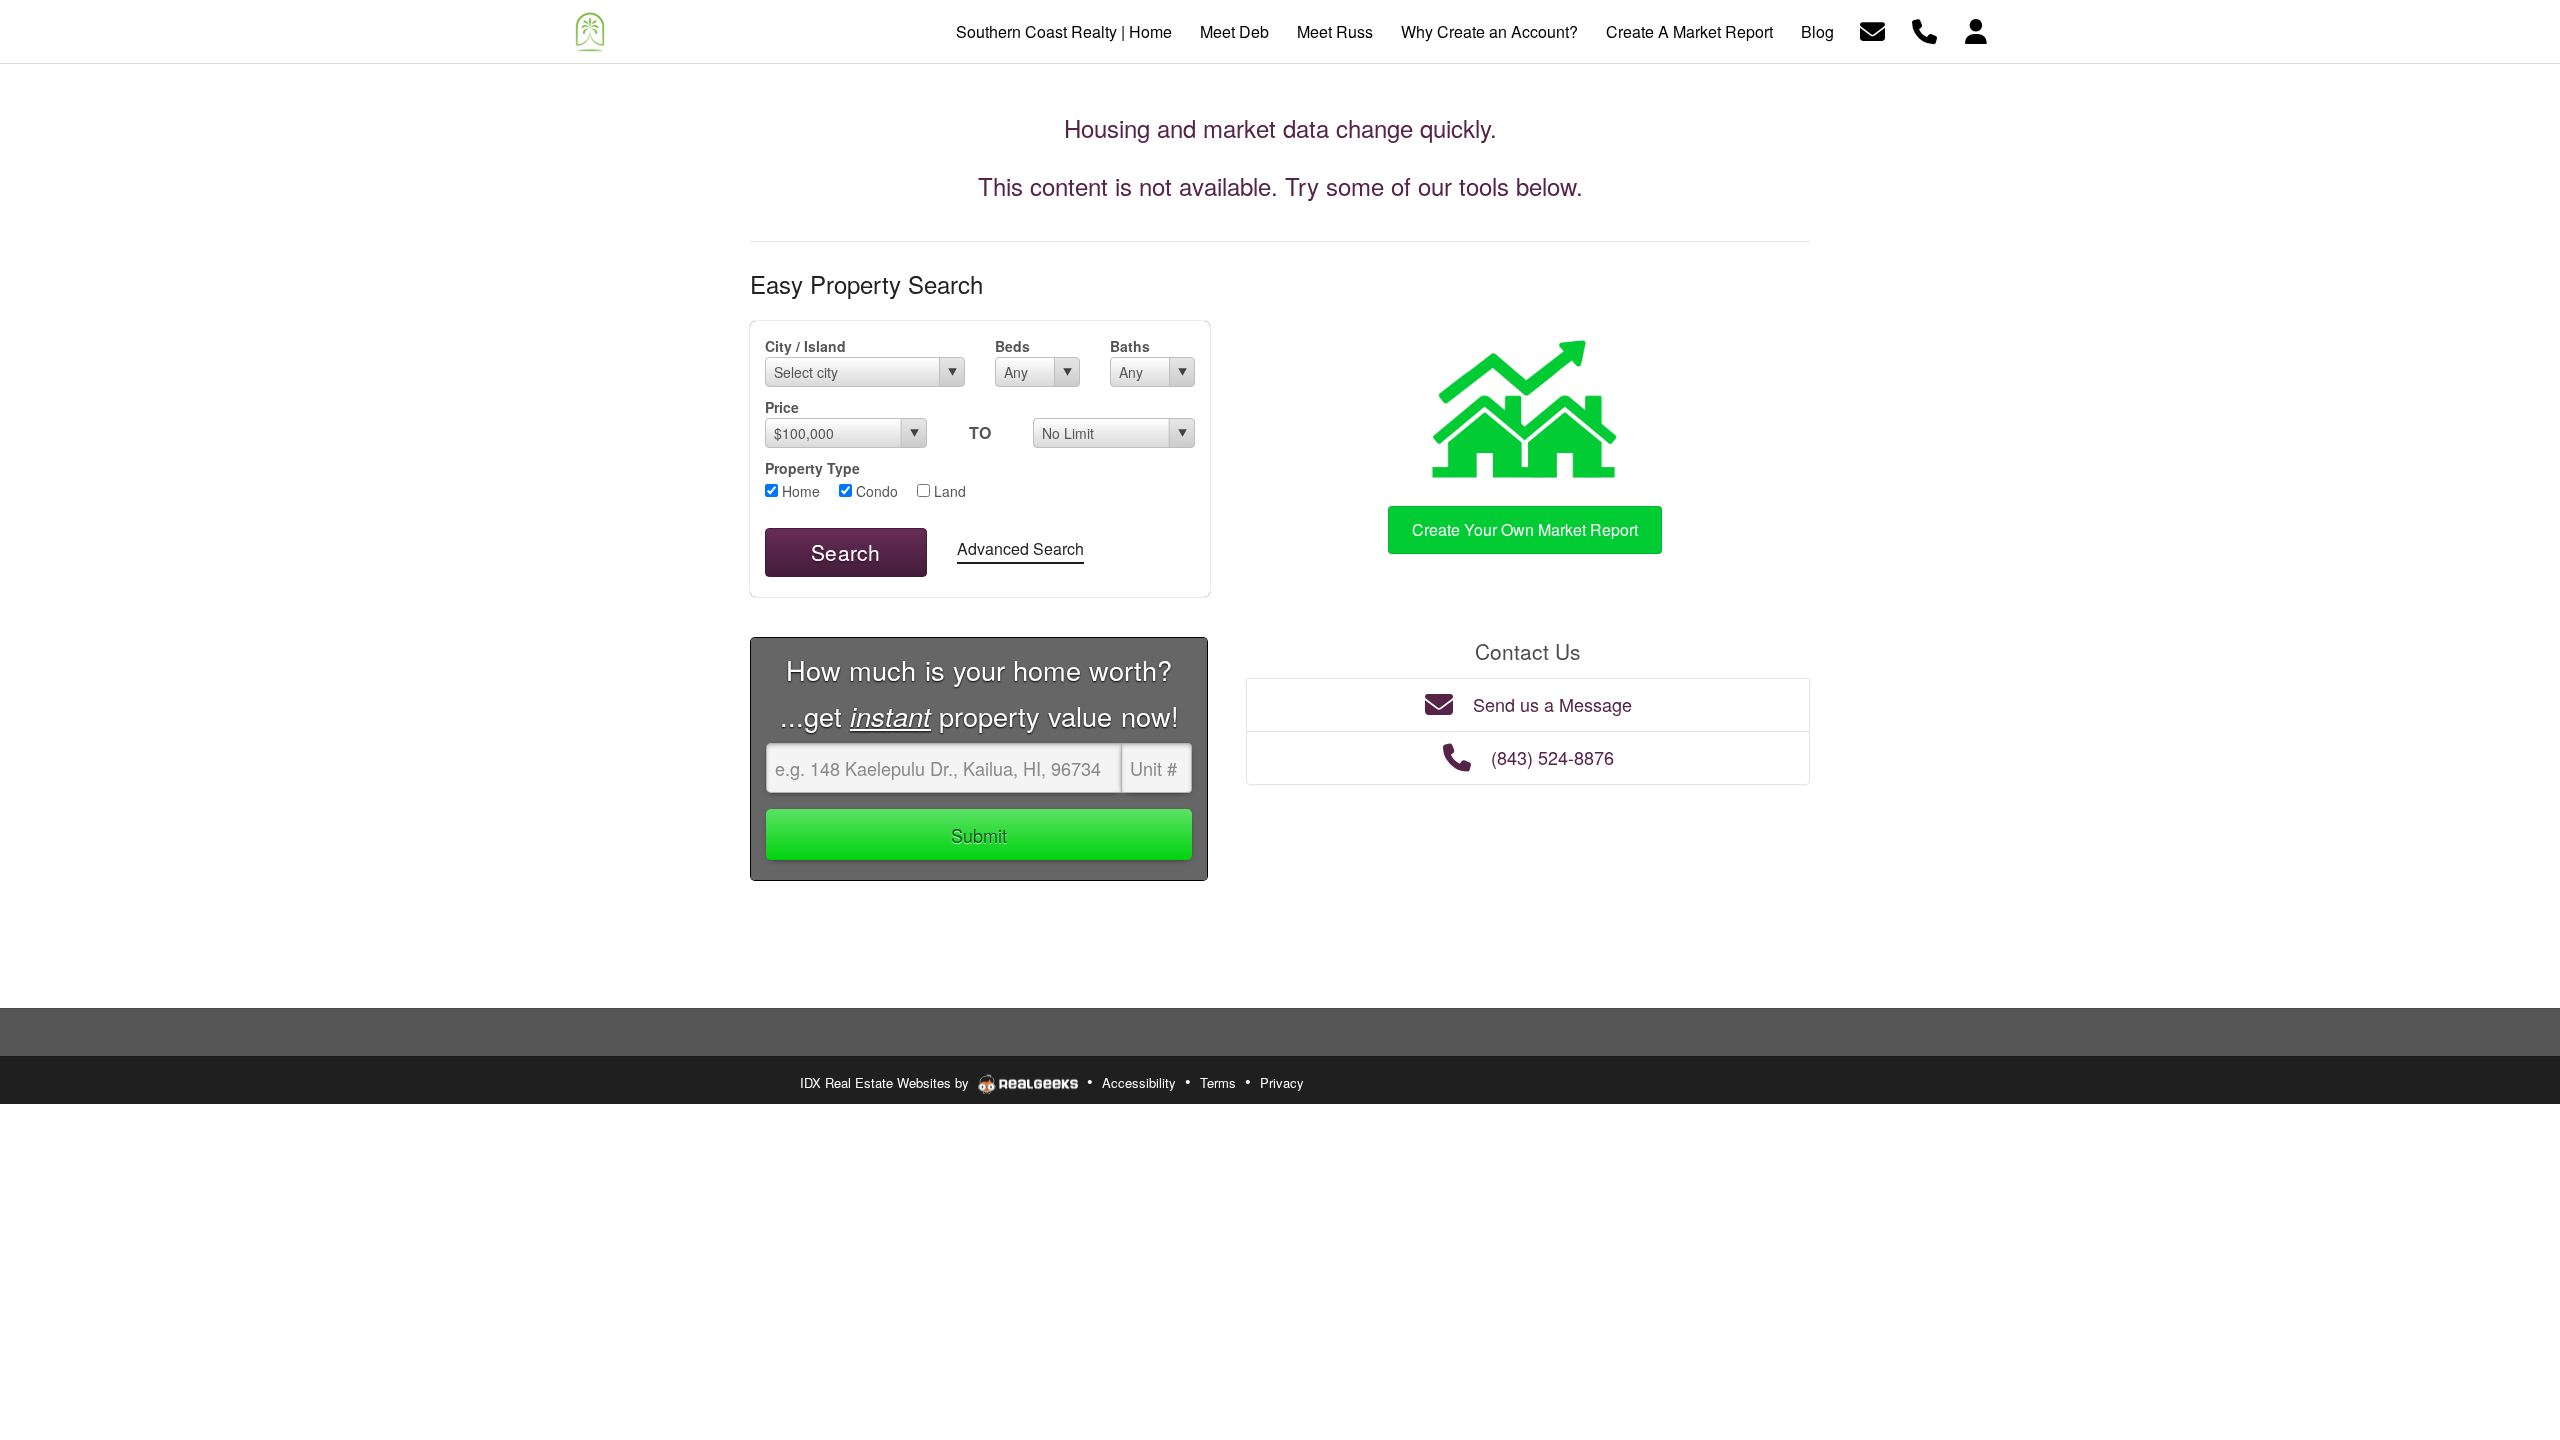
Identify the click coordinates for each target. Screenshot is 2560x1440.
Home (799, 491)
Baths (1130, 346)
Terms (1218, 1082)
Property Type (812, 468)
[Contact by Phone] (1924, 29)
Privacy (1282, 1082)
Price (782, 407)
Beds (1012, 346)
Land (948, 491)
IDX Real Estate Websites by (886, 1082)
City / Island (805, 346)
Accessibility (1139, 1082)
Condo (875, 491)
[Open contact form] (1872, 29)
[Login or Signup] (1976, 29)
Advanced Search (1020, 548)
